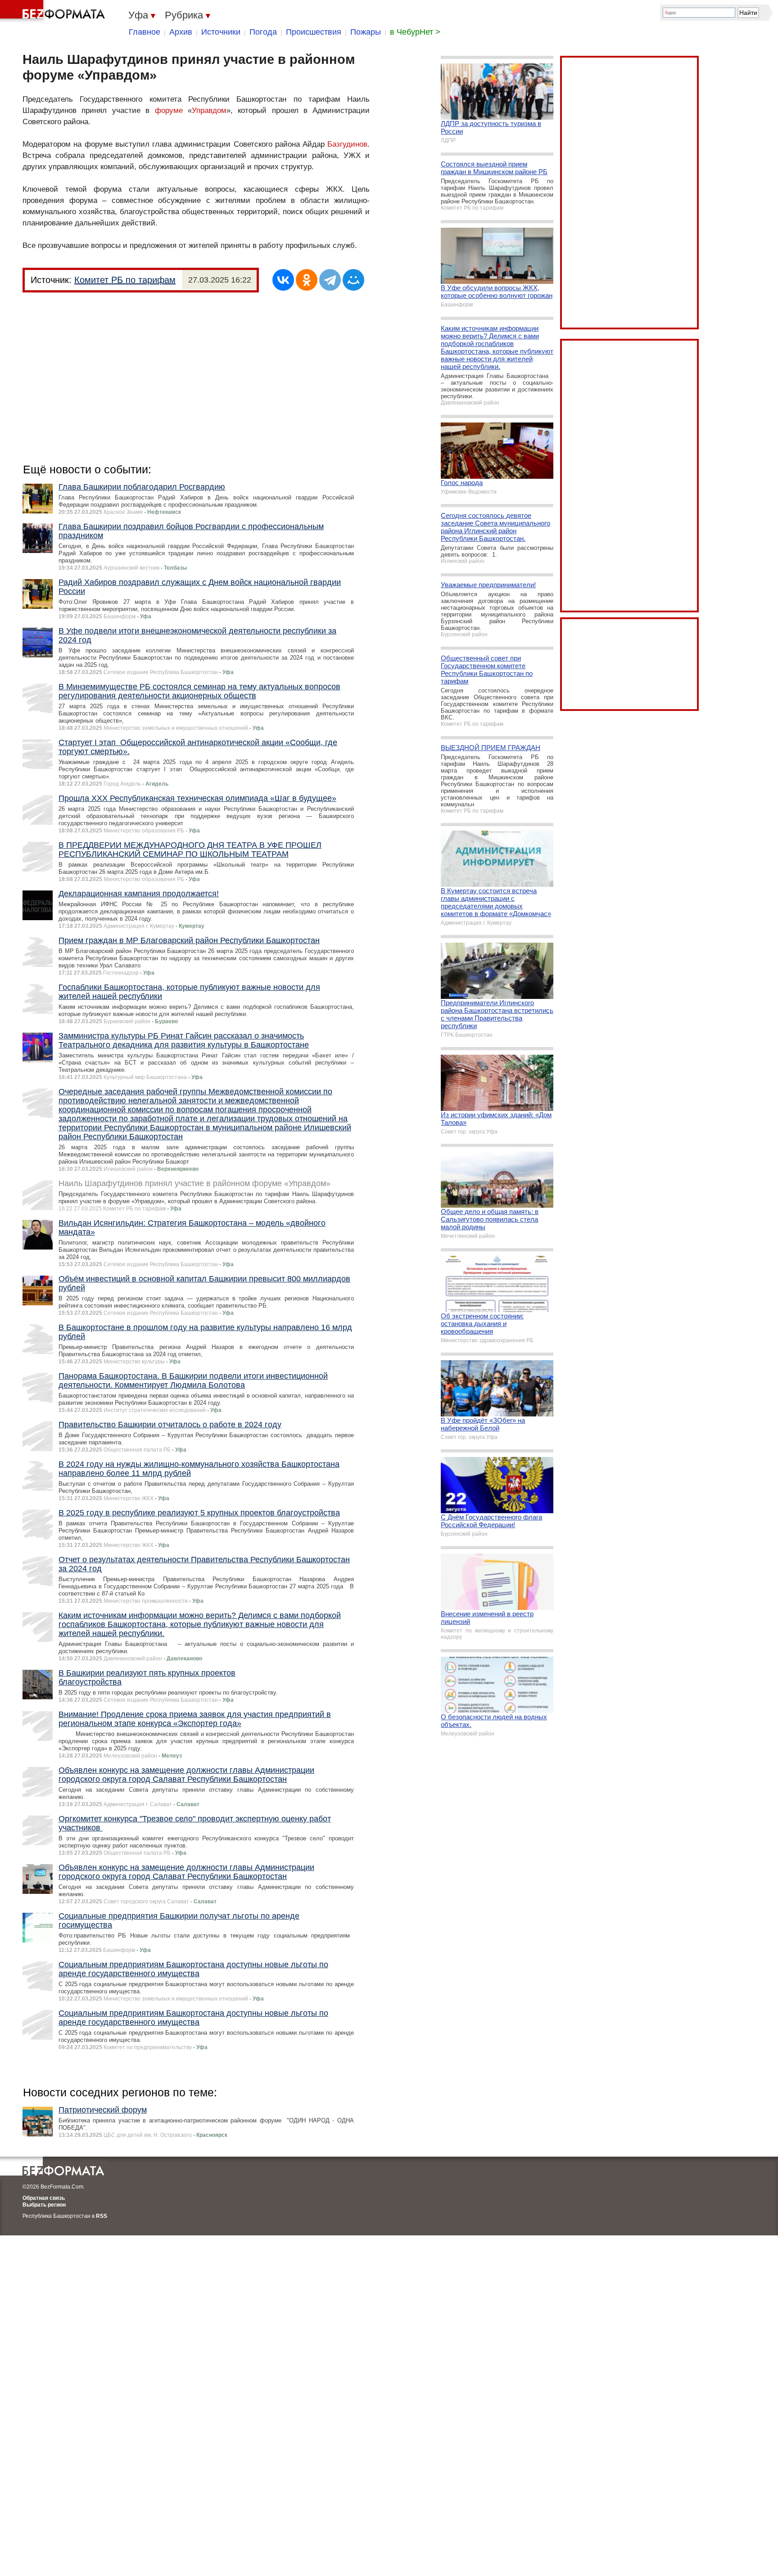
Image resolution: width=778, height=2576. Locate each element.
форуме (169, 110)
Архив (181, 32)
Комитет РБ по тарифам (125, 280)
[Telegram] (330, 280)
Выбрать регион (44, 2205)
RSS (102, 2216)
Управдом (209, 110)
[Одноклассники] (307, 280)
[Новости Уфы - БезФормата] (54, 11)
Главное (145, 32)
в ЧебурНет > (415, 32)
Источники (221, 32)
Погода (263, 32)
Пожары (366, 32)
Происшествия (314, 32)
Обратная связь (44, 2198)
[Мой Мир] (353, 280)
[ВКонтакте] (283, 280)
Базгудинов (347, 144)
